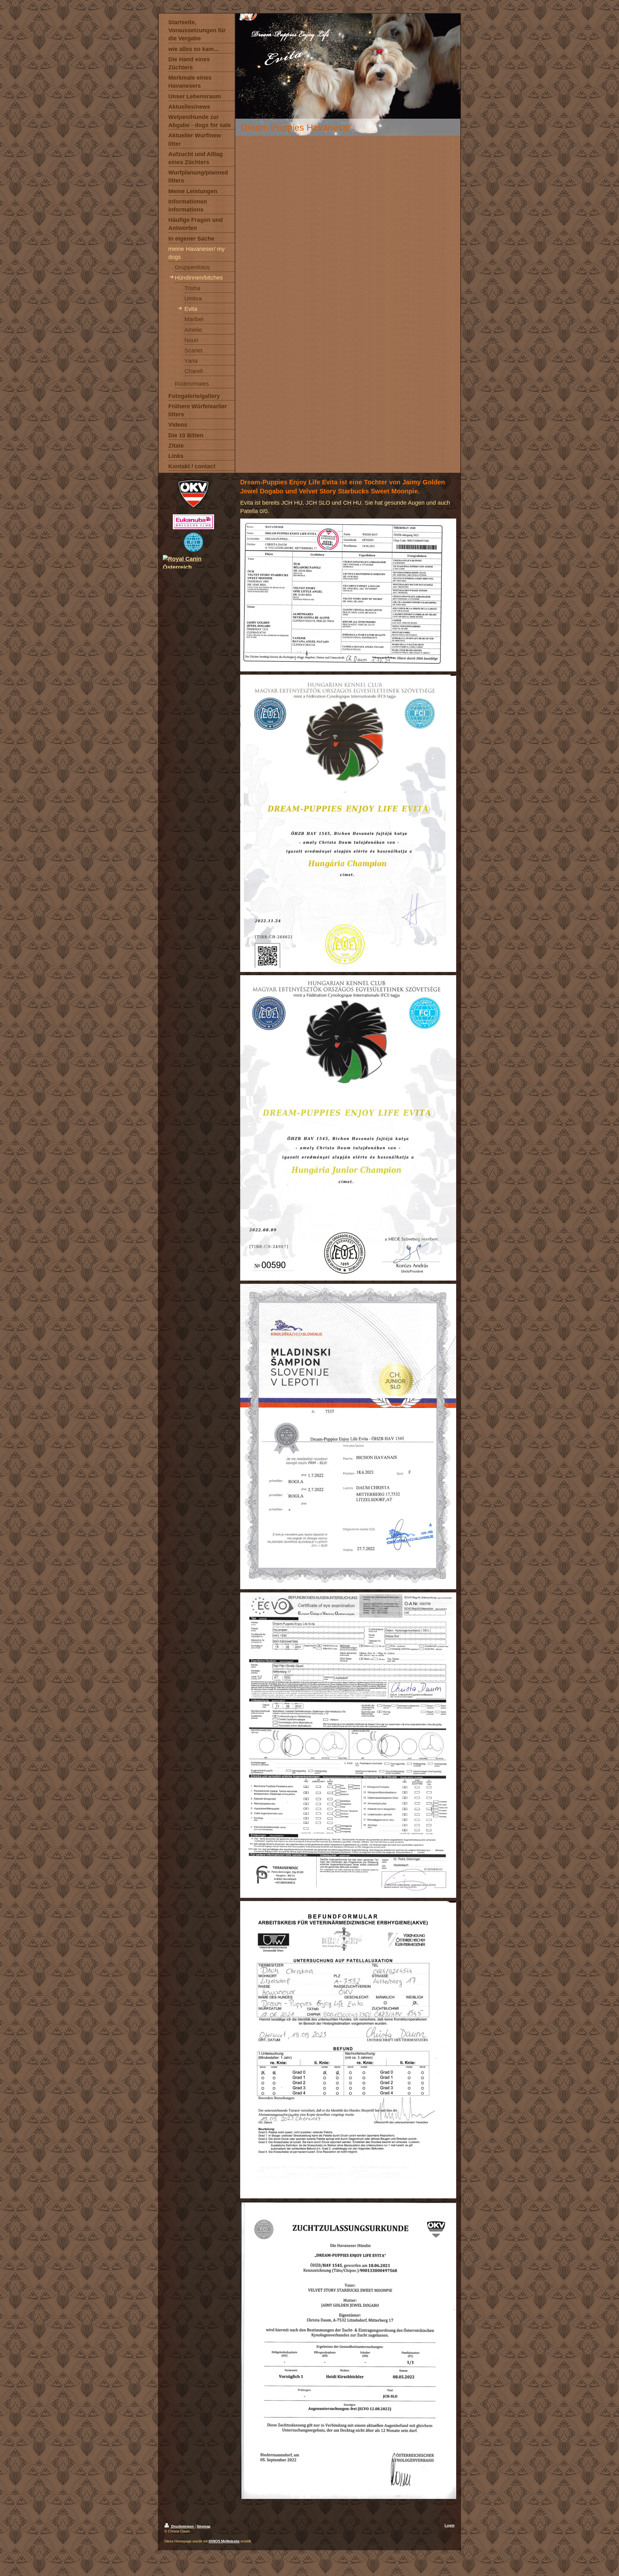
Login (450, 2525)
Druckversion (182, 2526)
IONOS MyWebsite (224, 2541)
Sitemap (204, 2526)
